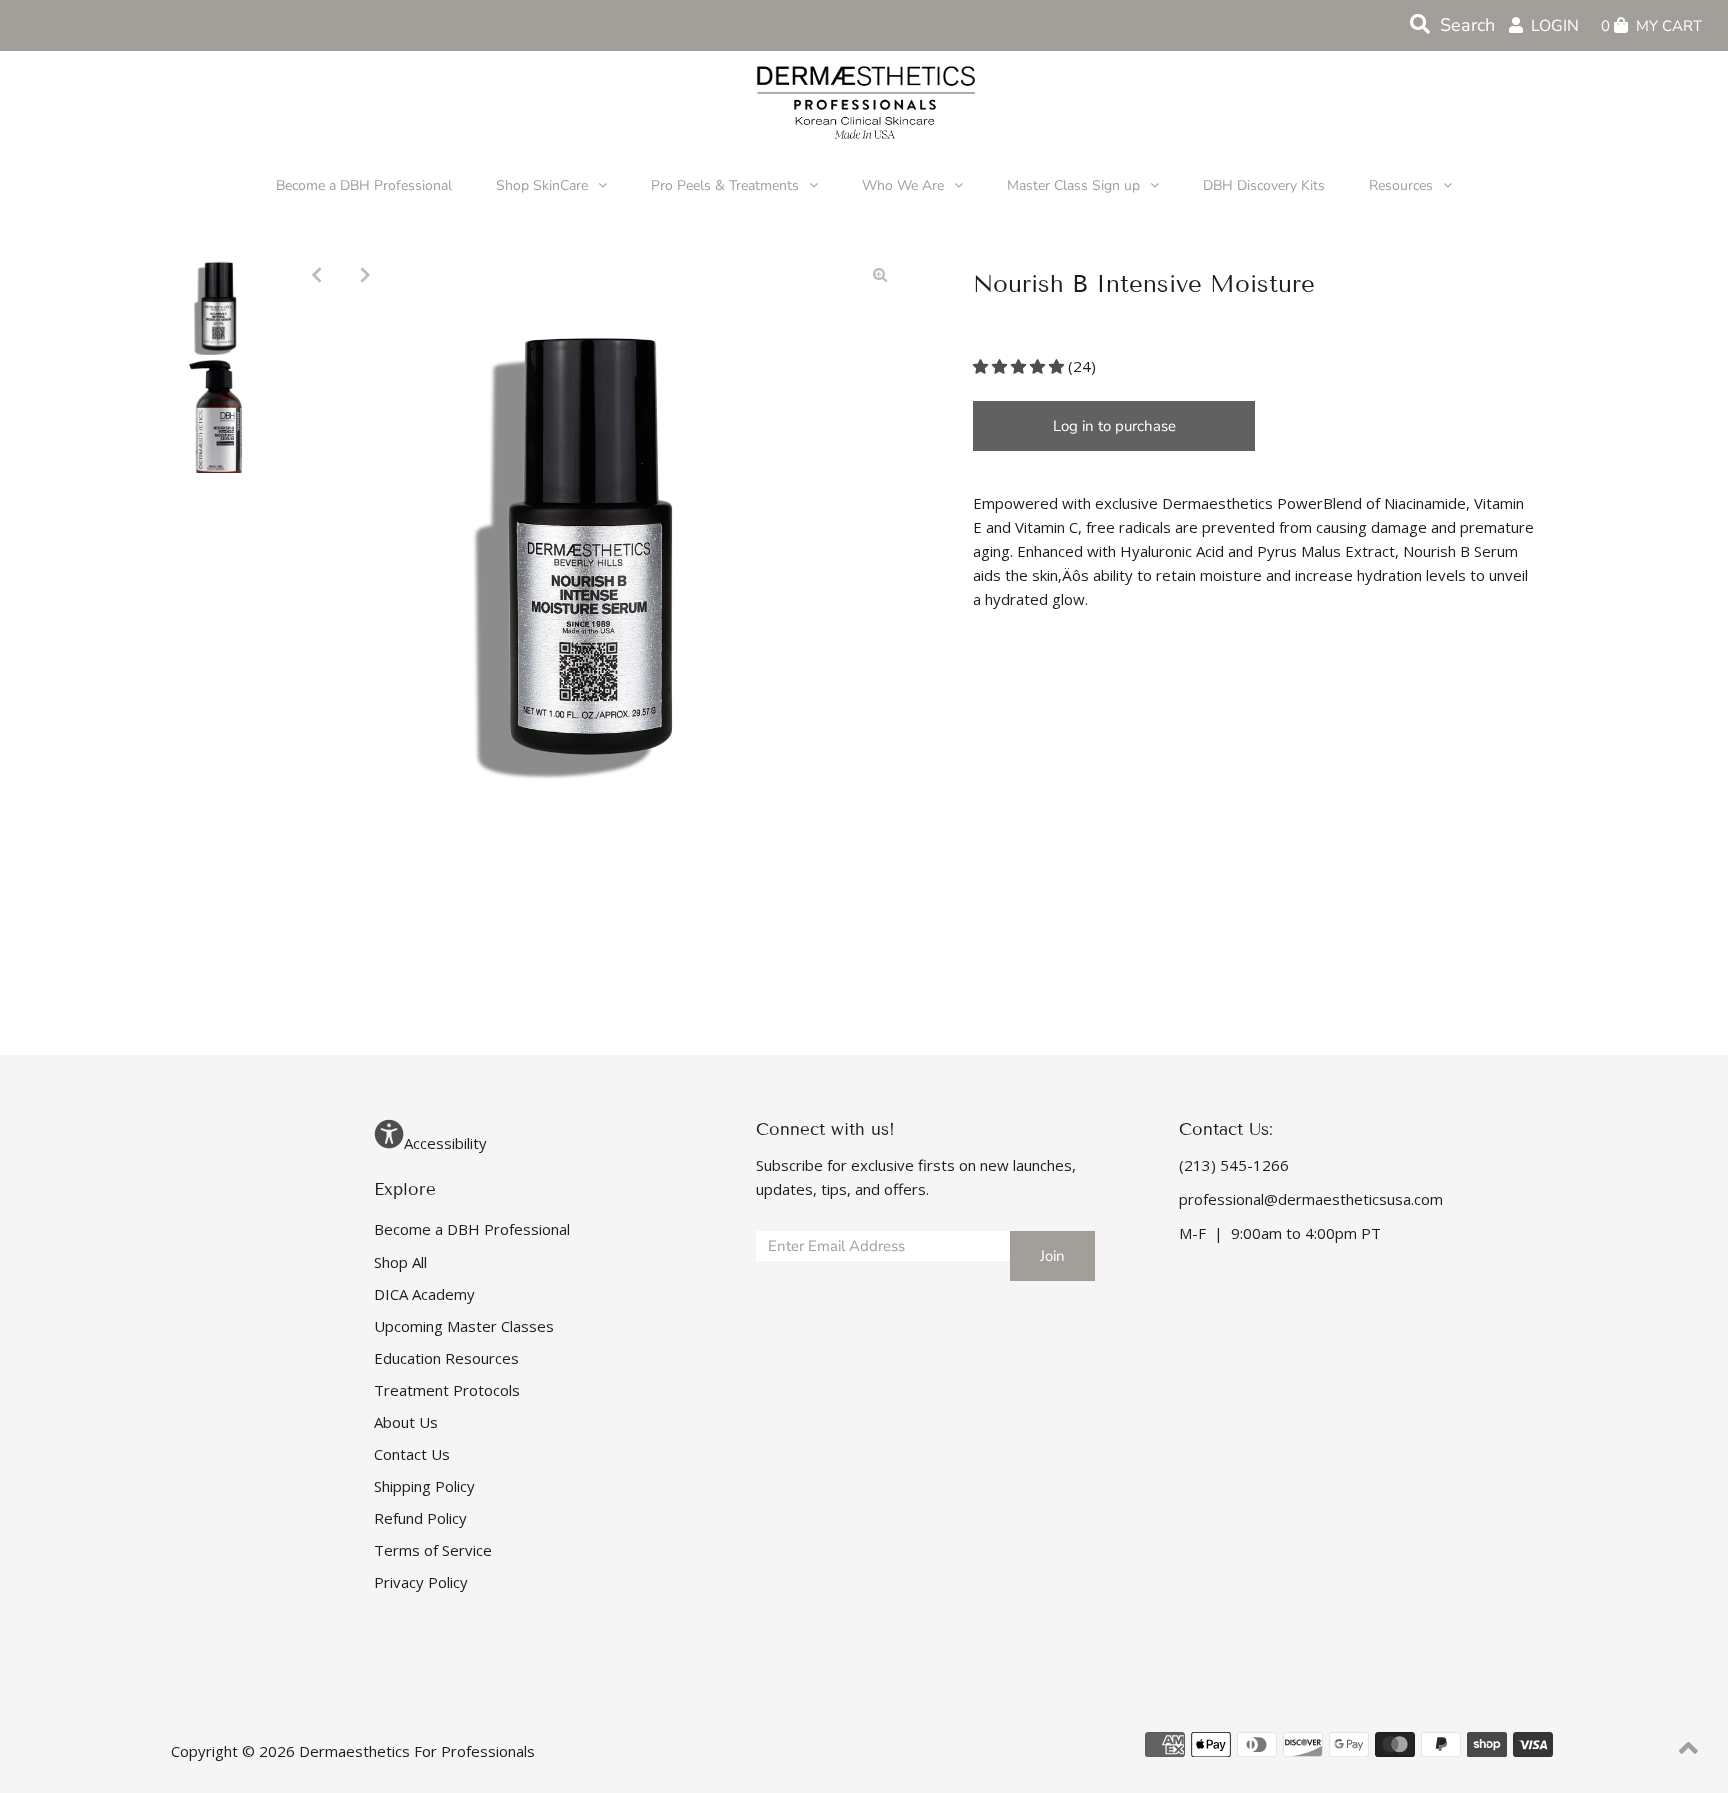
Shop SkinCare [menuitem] (542, 185)
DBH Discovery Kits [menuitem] (1264, 185)
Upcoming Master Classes (464, 1326)
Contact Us (412, 1454)
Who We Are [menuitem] (903, 185)
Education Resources (446, 1358)
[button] (1020, 366)
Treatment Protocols (447, 1390)
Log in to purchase (1114, 426)
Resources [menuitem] (1401, 185)
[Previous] (317, 274)
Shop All (400, 1262)
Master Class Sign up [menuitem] (1073, 185)
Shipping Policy (424, 1486)
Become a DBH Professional (472, 1229)
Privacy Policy (421, 1582)
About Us (406, 1422)
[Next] (366, 274)
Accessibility (445, 1143)
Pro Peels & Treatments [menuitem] (725, 185)
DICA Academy (424, 1294)
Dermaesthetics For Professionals (417, 1751)
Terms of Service (433, 1550)
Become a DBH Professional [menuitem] (364, 185)
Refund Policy (420, 1518)
